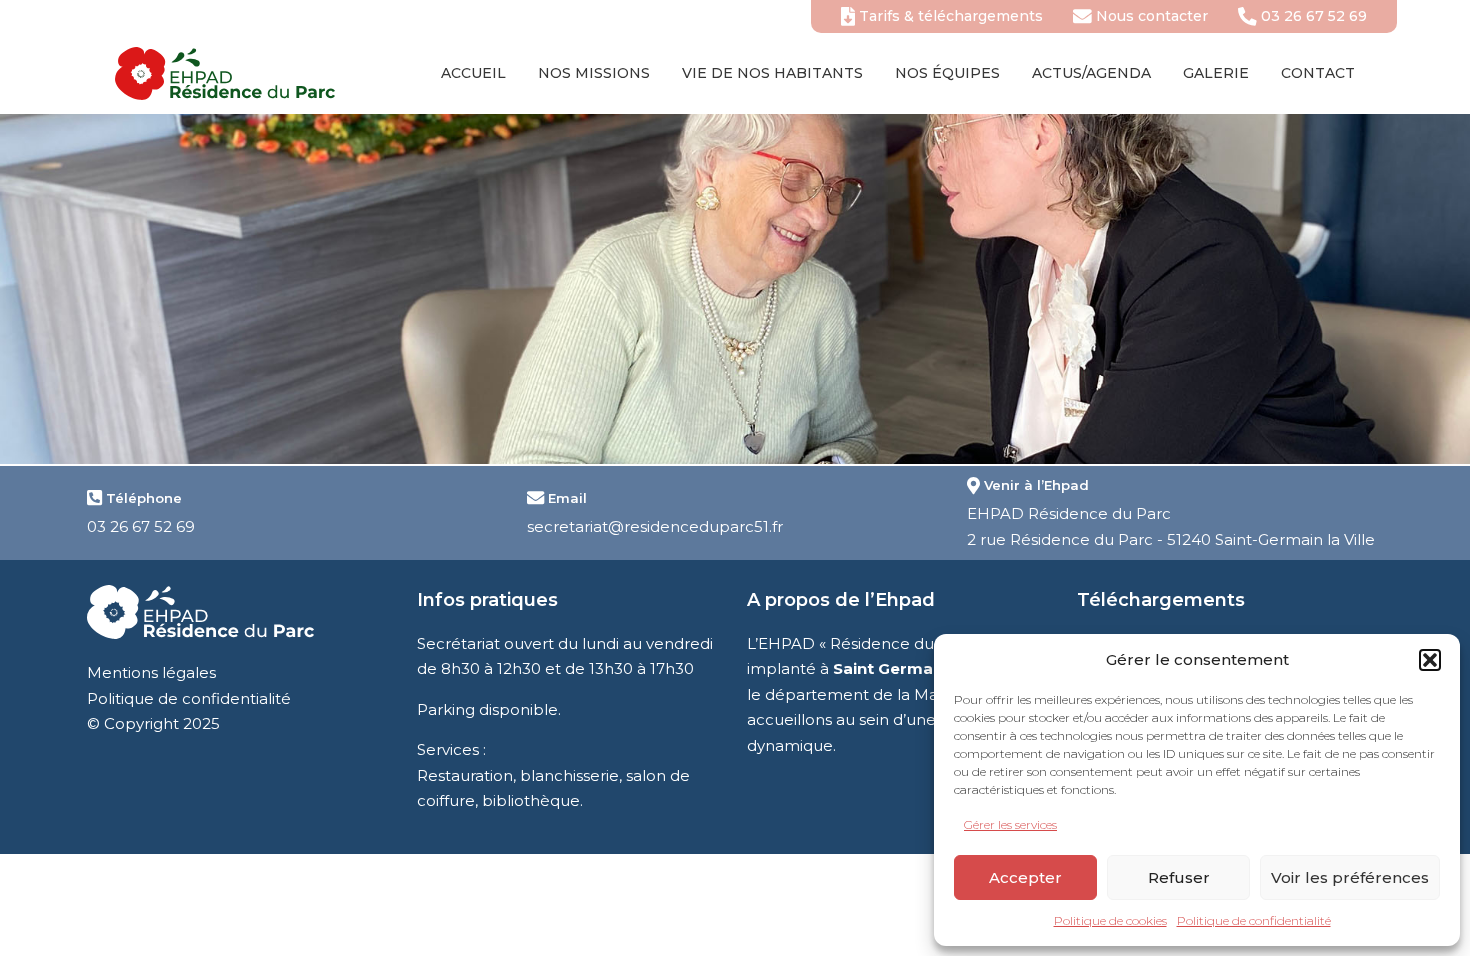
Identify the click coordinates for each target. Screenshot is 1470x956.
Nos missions (594, 73)
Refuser (1179, 877)
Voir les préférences (1350, 877)
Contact (1318, 73)
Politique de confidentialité (1254, 920)
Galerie (1216, 73)
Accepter (1025, 877)
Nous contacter (1150, 16)
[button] (1430, 660)
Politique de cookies (1110, 920)
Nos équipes (947, 73)
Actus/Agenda (1091, 73)
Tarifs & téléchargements (949, 16)
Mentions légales (151, 672)
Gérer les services (1010, 824)
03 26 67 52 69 (1312, 16)
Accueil (473, 73)
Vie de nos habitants (772, 73)
